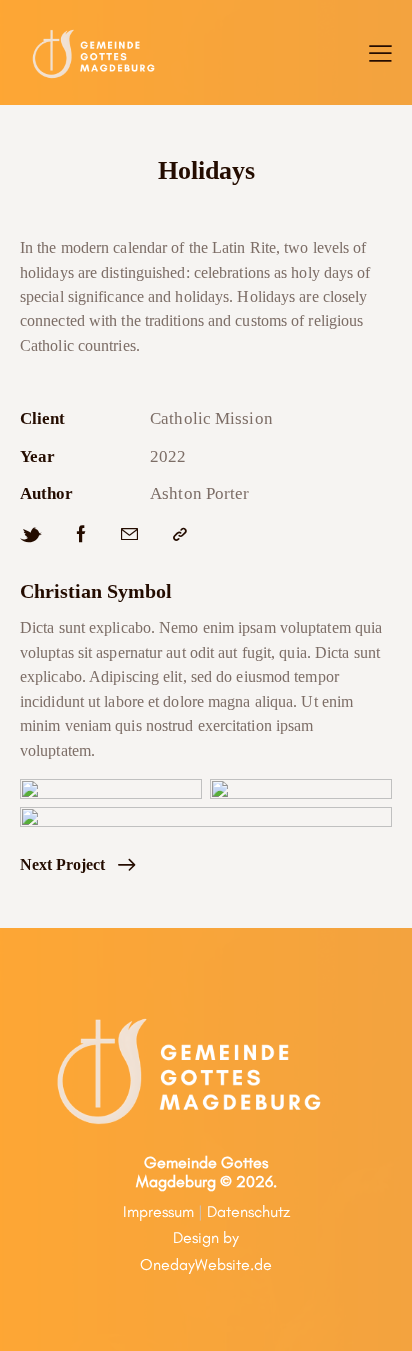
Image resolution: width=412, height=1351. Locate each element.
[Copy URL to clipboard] (180, 535)
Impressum (158, 1211)
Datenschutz (248, 1211)
